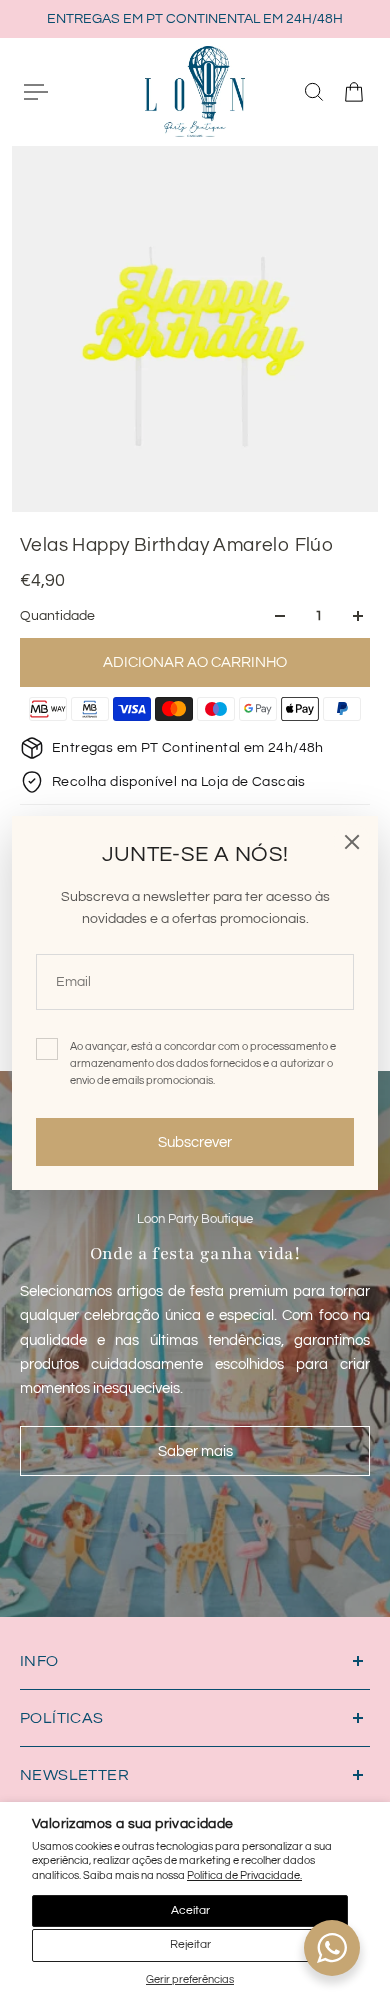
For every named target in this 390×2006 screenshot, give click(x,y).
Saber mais (195, 1451)
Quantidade (57, 616)
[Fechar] (352, 842)
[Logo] (195, 91)
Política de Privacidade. (244, 1875)
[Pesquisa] (314, 92)
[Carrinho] (354, 92)
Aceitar (190, 1910)
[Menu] (36, 92)
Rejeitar (190, 1944)
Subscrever (195, 1142)
